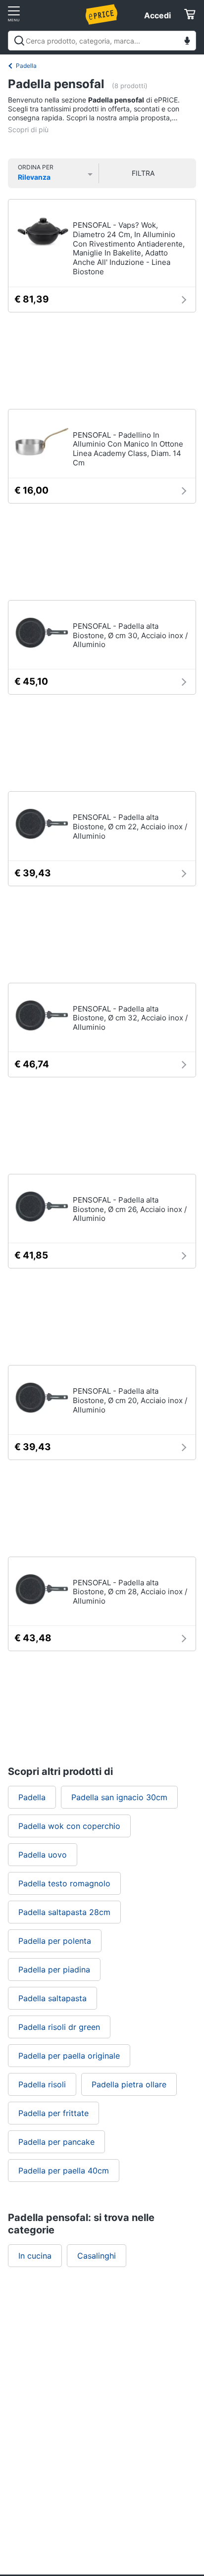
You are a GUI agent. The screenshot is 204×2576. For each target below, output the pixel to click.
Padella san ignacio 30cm (119, 1797)
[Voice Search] (187, 42)
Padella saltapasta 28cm (64, 1912)
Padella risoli (42, 2084)
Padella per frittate (53, 2113)
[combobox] (102, 41)
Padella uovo (43, 1855)
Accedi (157, 15)
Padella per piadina (54, 1970)
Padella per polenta (55, 1941)
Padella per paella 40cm (64, 2171)
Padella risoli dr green (59, 2027)
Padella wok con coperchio (69, 1826)
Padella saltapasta (52, 1998)
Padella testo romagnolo (64, 1883)
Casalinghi (97, 2256)
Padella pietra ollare (129, 2084)
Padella (26, 66)
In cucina (35, 2256)
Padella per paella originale (69, 2056)
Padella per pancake (56, 2142)
